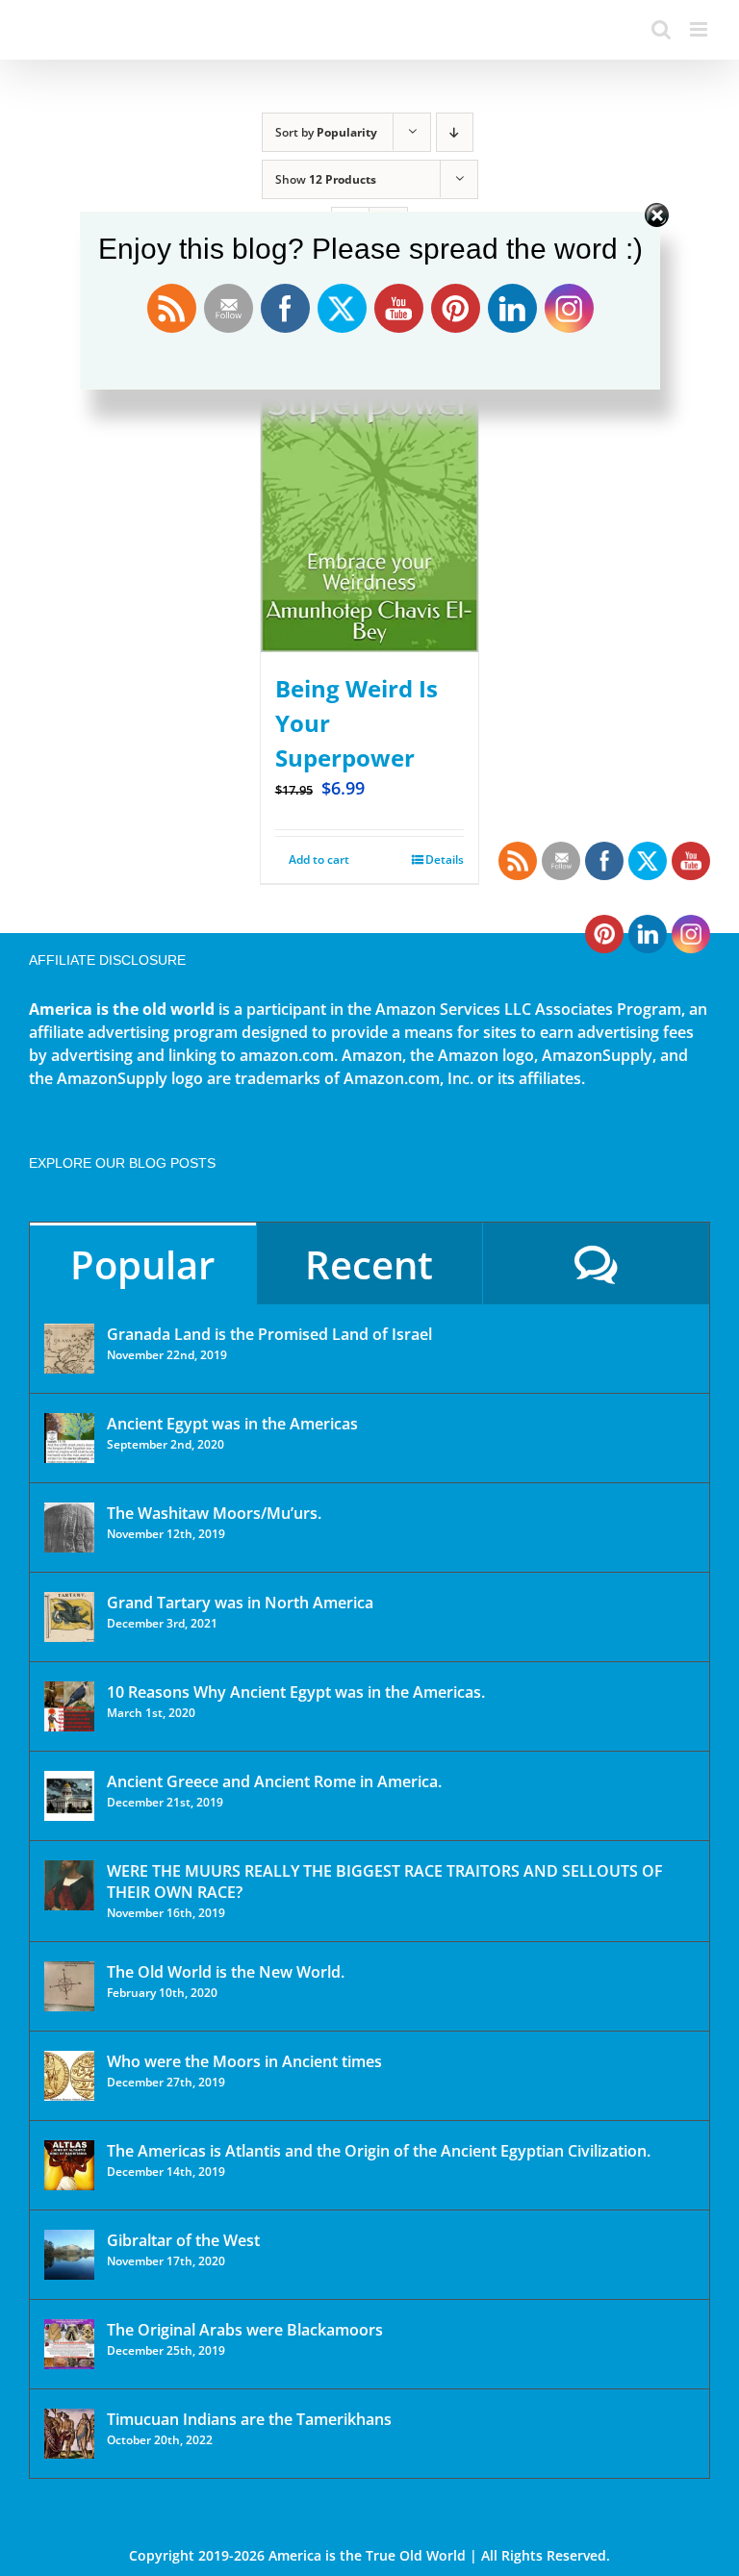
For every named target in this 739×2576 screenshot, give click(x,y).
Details (445, 859)
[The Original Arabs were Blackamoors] (69, 2344)
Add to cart (319, 859)
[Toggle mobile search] (661, 29)
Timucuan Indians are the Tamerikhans (249, 2419)
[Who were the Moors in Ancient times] (69, 2076)
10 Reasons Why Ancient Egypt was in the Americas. (296, 1692)
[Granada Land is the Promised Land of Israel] (69, 1349)
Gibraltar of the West (183, 2240)
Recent (369, 1264)
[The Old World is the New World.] (69, 1986)
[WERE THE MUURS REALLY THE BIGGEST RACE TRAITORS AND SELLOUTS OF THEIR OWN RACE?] (69, 1885)
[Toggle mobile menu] (700, 29)
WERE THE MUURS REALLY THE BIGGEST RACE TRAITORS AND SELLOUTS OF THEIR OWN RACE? (385, 1881)
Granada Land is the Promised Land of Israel (269, 1334)
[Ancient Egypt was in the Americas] (69, 1438)
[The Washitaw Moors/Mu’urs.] (69, 1528)
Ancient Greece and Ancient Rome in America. (274, 1781)
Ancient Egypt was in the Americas (232, 1424)
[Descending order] (455, 132)
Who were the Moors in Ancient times (244, 2061)
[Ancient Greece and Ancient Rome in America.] (69, 1796)
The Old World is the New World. (226, 1972)
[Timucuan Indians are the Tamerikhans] (69, 2434)
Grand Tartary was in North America (240, 1603)
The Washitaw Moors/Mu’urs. (214, 1513)
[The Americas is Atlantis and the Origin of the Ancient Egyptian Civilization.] (69, 2165)
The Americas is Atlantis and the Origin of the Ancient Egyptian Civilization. (379, 2151)
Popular (142, 1264)
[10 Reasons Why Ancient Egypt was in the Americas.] (69, 1706)
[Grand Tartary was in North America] (69, 1617)
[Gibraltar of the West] (69, 2255)
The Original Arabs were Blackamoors (245, 2330)
